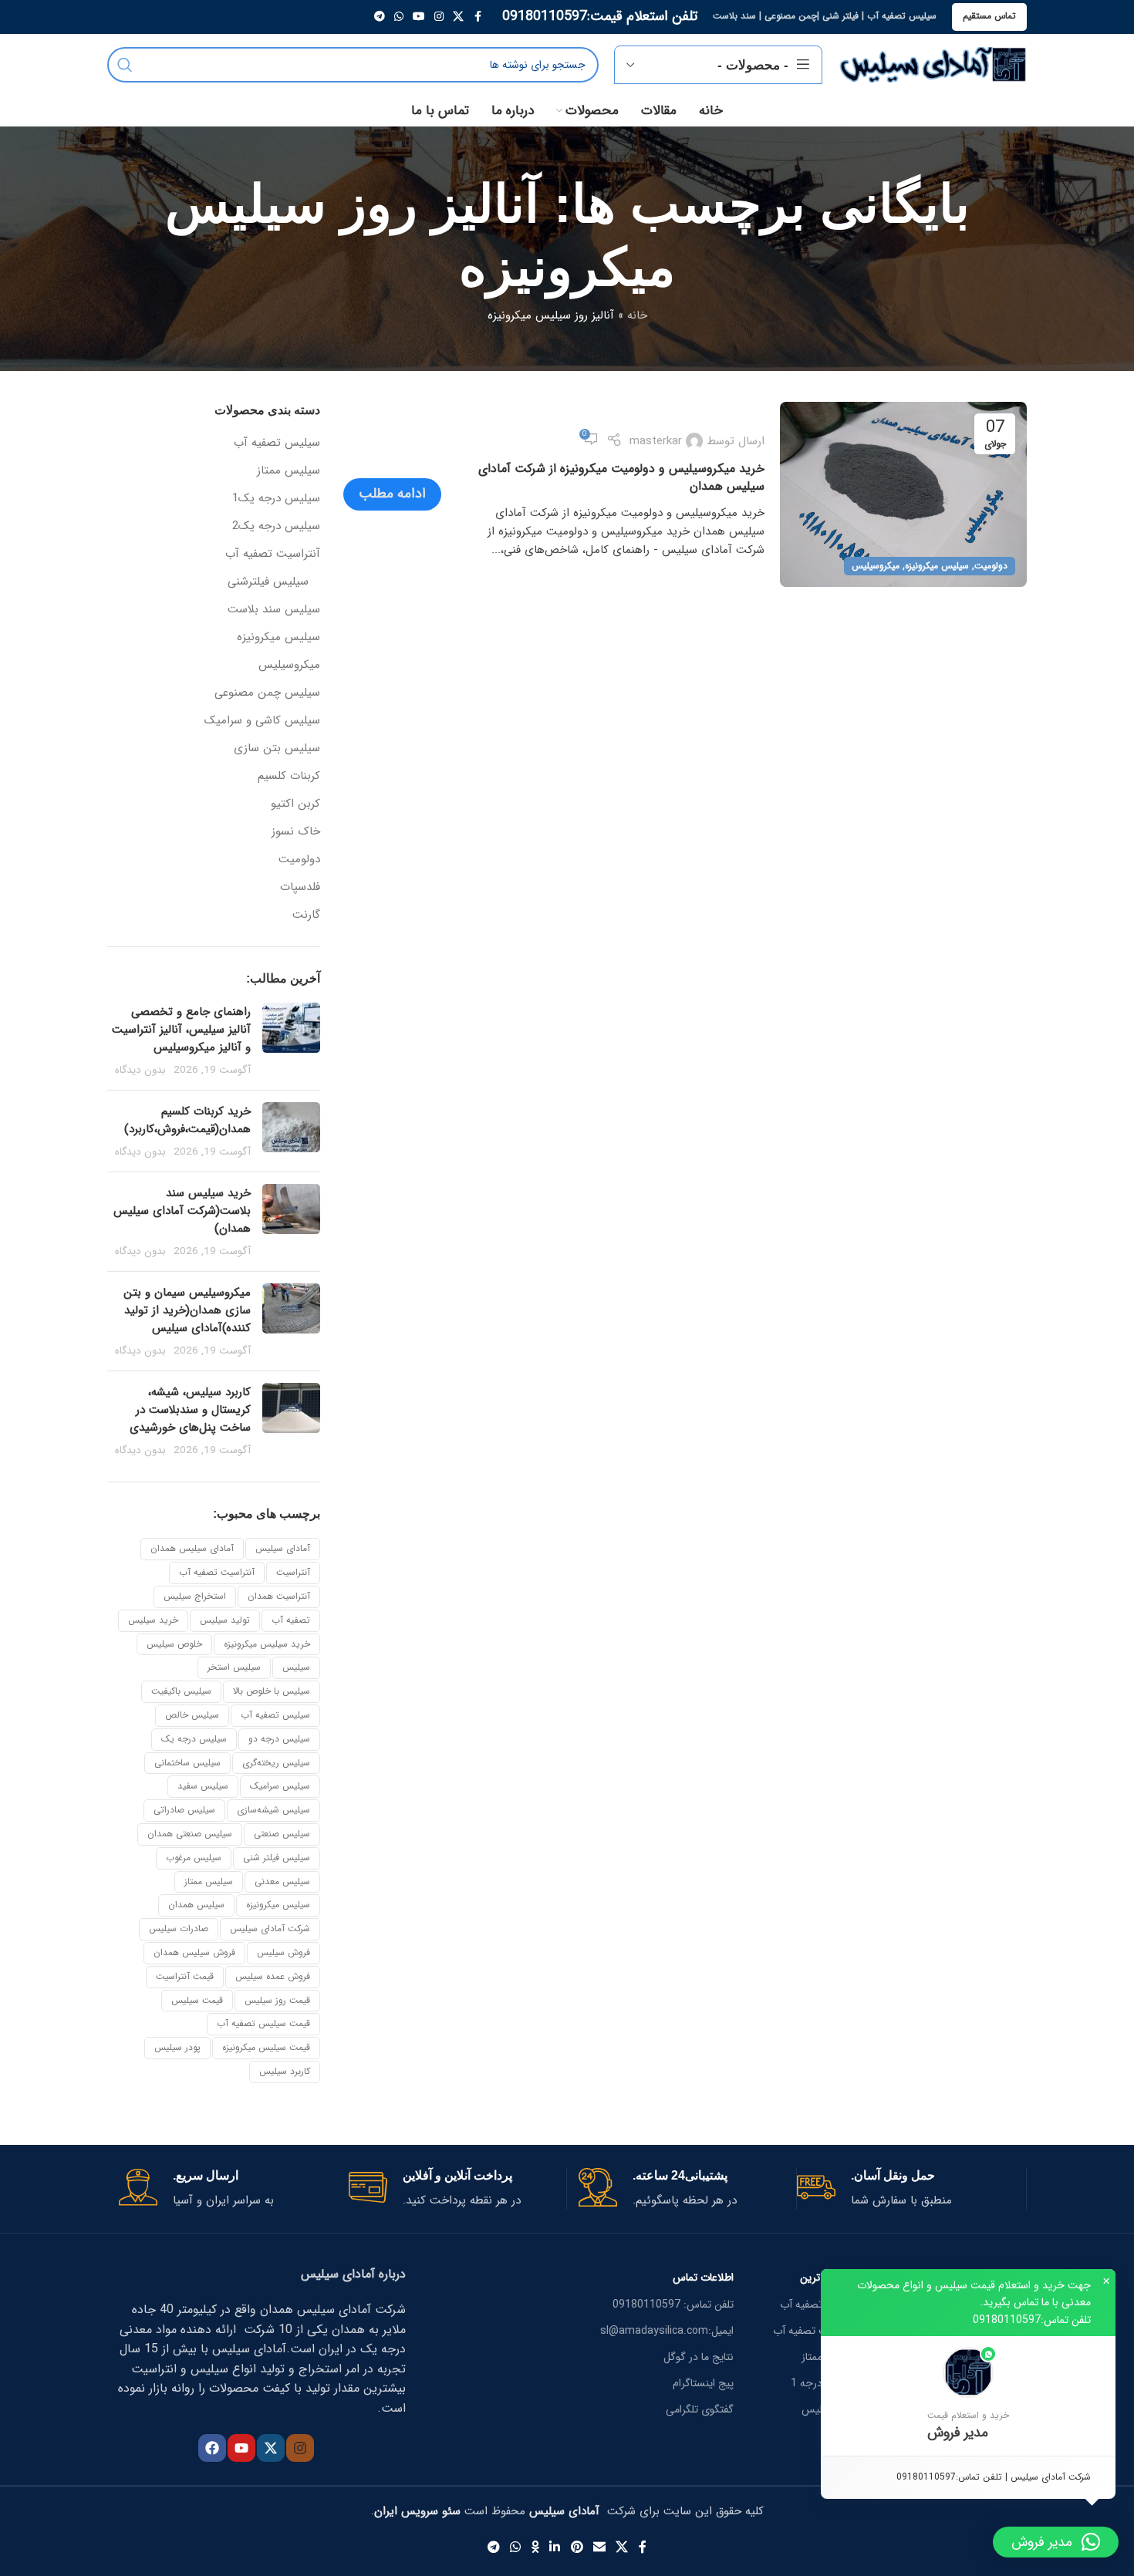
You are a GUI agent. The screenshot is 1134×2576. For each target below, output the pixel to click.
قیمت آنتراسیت (185, 1976)
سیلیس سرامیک (280, 1786)
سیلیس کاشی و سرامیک (262, 721)
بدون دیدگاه (140, 1070)
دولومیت (991, 566)
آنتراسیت (293, 1572)
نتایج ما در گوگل (699, 2357)
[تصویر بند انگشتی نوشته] (291, 1040)
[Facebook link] (478, 17)
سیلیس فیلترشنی (268, 582)
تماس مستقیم (989, 16)
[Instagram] (300, 2448)
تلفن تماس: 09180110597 (673, 2305)
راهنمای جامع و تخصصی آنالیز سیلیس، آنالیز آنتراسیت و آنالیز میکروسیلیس (181, 1030)
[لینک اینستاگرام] (439, 17)
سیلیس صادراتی (184, 1810)
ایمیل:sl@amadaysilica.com (667, 2331)
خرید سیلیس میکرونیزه (267, 1644)
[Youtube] (241, 2448)
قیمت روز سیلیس (277, 2000)
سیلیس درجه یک (194, 1739)
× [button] (1106, 2281)
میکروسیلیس (876, 566)
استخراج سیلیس (195, 1596)
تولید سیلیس (225, 1620)
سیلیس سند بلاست (274, 610)
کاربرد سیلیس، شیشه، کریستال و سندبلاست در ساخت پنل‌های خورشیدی (190, 1410)
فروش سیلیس (283, 1952)
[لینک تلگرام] (380, 17)
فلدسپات (300, 887)
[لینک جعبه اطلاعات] (906, 2189)
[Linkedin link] (555, 2548)
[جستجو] (125, 65)
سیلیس (296, 1667)
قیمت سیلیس (197, 2000)
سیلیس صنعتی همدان (190, 1834)
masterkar (656, 441)
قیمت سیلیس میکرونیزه (266, 2047)
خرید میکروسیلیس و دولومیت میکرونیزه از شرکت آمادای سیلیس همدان (621, 477)
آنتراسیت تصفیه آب (273, 554)
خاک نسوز (296, 832)
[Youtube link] (419, 17)
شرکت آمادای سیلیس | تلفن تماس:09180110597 (994, 2477)
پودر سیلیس (177, 2047)
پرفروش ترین (829, 2278)
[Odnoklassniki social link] (535, 2548)
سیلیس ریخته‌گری (276, 1763)
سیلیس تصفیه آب (277, 443)
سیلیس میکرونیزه (937, 566)
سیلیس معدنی (282, 1881)
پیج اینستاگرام (703, 2383)
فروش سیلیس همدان (194, 1952)
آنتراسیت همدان (279, 1596)
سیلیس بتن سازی (277, 749)
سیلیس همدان (196, 1905)
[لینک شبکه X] (458, 17)
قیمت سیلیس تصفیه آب (263, 2023)
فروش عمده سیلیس (273, 1976)
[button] (968, 2396)
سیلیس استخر (234, 1667)
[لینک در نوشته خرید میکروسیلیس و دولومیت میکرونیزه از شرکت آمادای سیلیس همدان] (903, 494)
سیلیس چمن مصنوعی (267, 693)
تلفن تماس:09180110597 (1032, 2320)
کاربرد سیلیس (285, 2071)
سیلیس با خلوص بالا (272, 1691)
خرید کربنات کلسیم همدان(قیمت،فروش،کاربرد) (187, 1120)
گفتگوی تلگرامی (700, 2409)
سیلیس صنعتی (282, 1834)
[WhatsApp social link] (399, 17)
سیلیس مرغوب (194, 1858)
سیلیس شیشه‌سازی (273, 1810)
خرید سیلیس (153, 1620)
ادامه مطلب (392, 494)
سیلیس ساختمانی (187, 1763)
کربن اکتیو (295, 804)
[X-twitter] (271, 2448)
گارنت (306, 915)
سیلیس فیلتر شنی (277, 1858)
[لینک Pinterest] (577, 2548)
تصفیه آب (291, 1620)
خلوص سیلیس (174, 1644)
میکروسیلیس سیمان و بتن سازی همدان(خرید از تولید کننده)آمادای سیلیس (187, 1310)
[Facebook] (212, 2448)
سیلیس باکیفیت (181, 1691)
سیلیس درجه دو (279, 1739)
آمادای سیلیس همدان (192, 1548)
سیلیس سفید (203, 1786)
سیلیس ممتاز (289, 471)
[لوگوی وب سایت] (932, 64)
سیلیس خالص (192, 1715)
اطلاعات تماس (703, 2278)
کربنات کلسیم (289, 776)
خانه (637, 315)
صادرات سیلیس (179, 1929)
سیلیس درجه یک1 (276, 499)
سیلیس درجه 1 (824, 2383)
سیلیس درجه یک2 (276, 526)
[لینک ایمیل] (599, 2548)
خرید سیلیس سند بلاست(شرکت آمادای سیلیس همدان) (182, 1211)
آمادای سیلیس (283, 1548)
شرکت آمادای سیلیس (270, 1929)
